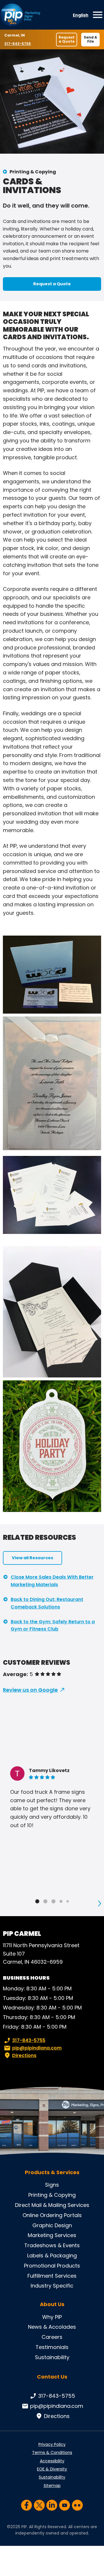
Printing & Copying (33, 172)
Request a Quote (67, 39)
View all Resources (32, 1558)
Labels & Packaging (52, 2255)
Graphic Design (52, 2225)
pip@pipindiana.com (37, 2048)
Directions (24, 2055)
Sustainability (52, 2357)
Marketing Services (52, 2235)
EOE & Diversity (52, 2469)
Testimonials (52, 2347)
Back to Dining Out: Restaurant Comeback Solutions (47, 1603)
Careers (52, 2337)
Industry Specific (52, 2286)
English (81, 15)
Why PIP (52, 2317)
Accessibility (52, 2461)
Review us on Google (30, 1690)
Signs (52, 2185)
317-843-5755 (18, 44)
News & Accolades (52, 2327)
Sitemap (52, 2486)
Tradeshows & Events (52, 2245)
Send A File (90, 39)
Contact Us (52, 2377)
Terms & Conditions (52, 2452)
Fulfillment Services (52, 2276)
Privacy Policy (52, 2444)
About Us (52, 2304)
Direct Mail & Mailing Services (52, 2205)
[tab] (37, 1901)
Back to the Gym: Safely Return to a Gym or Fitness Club (53, 1625)
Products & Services (52, 2172)
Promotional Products (52, 2266)
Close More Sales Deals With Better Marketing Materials (52, 1581)
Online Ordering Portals (52, 2215)
